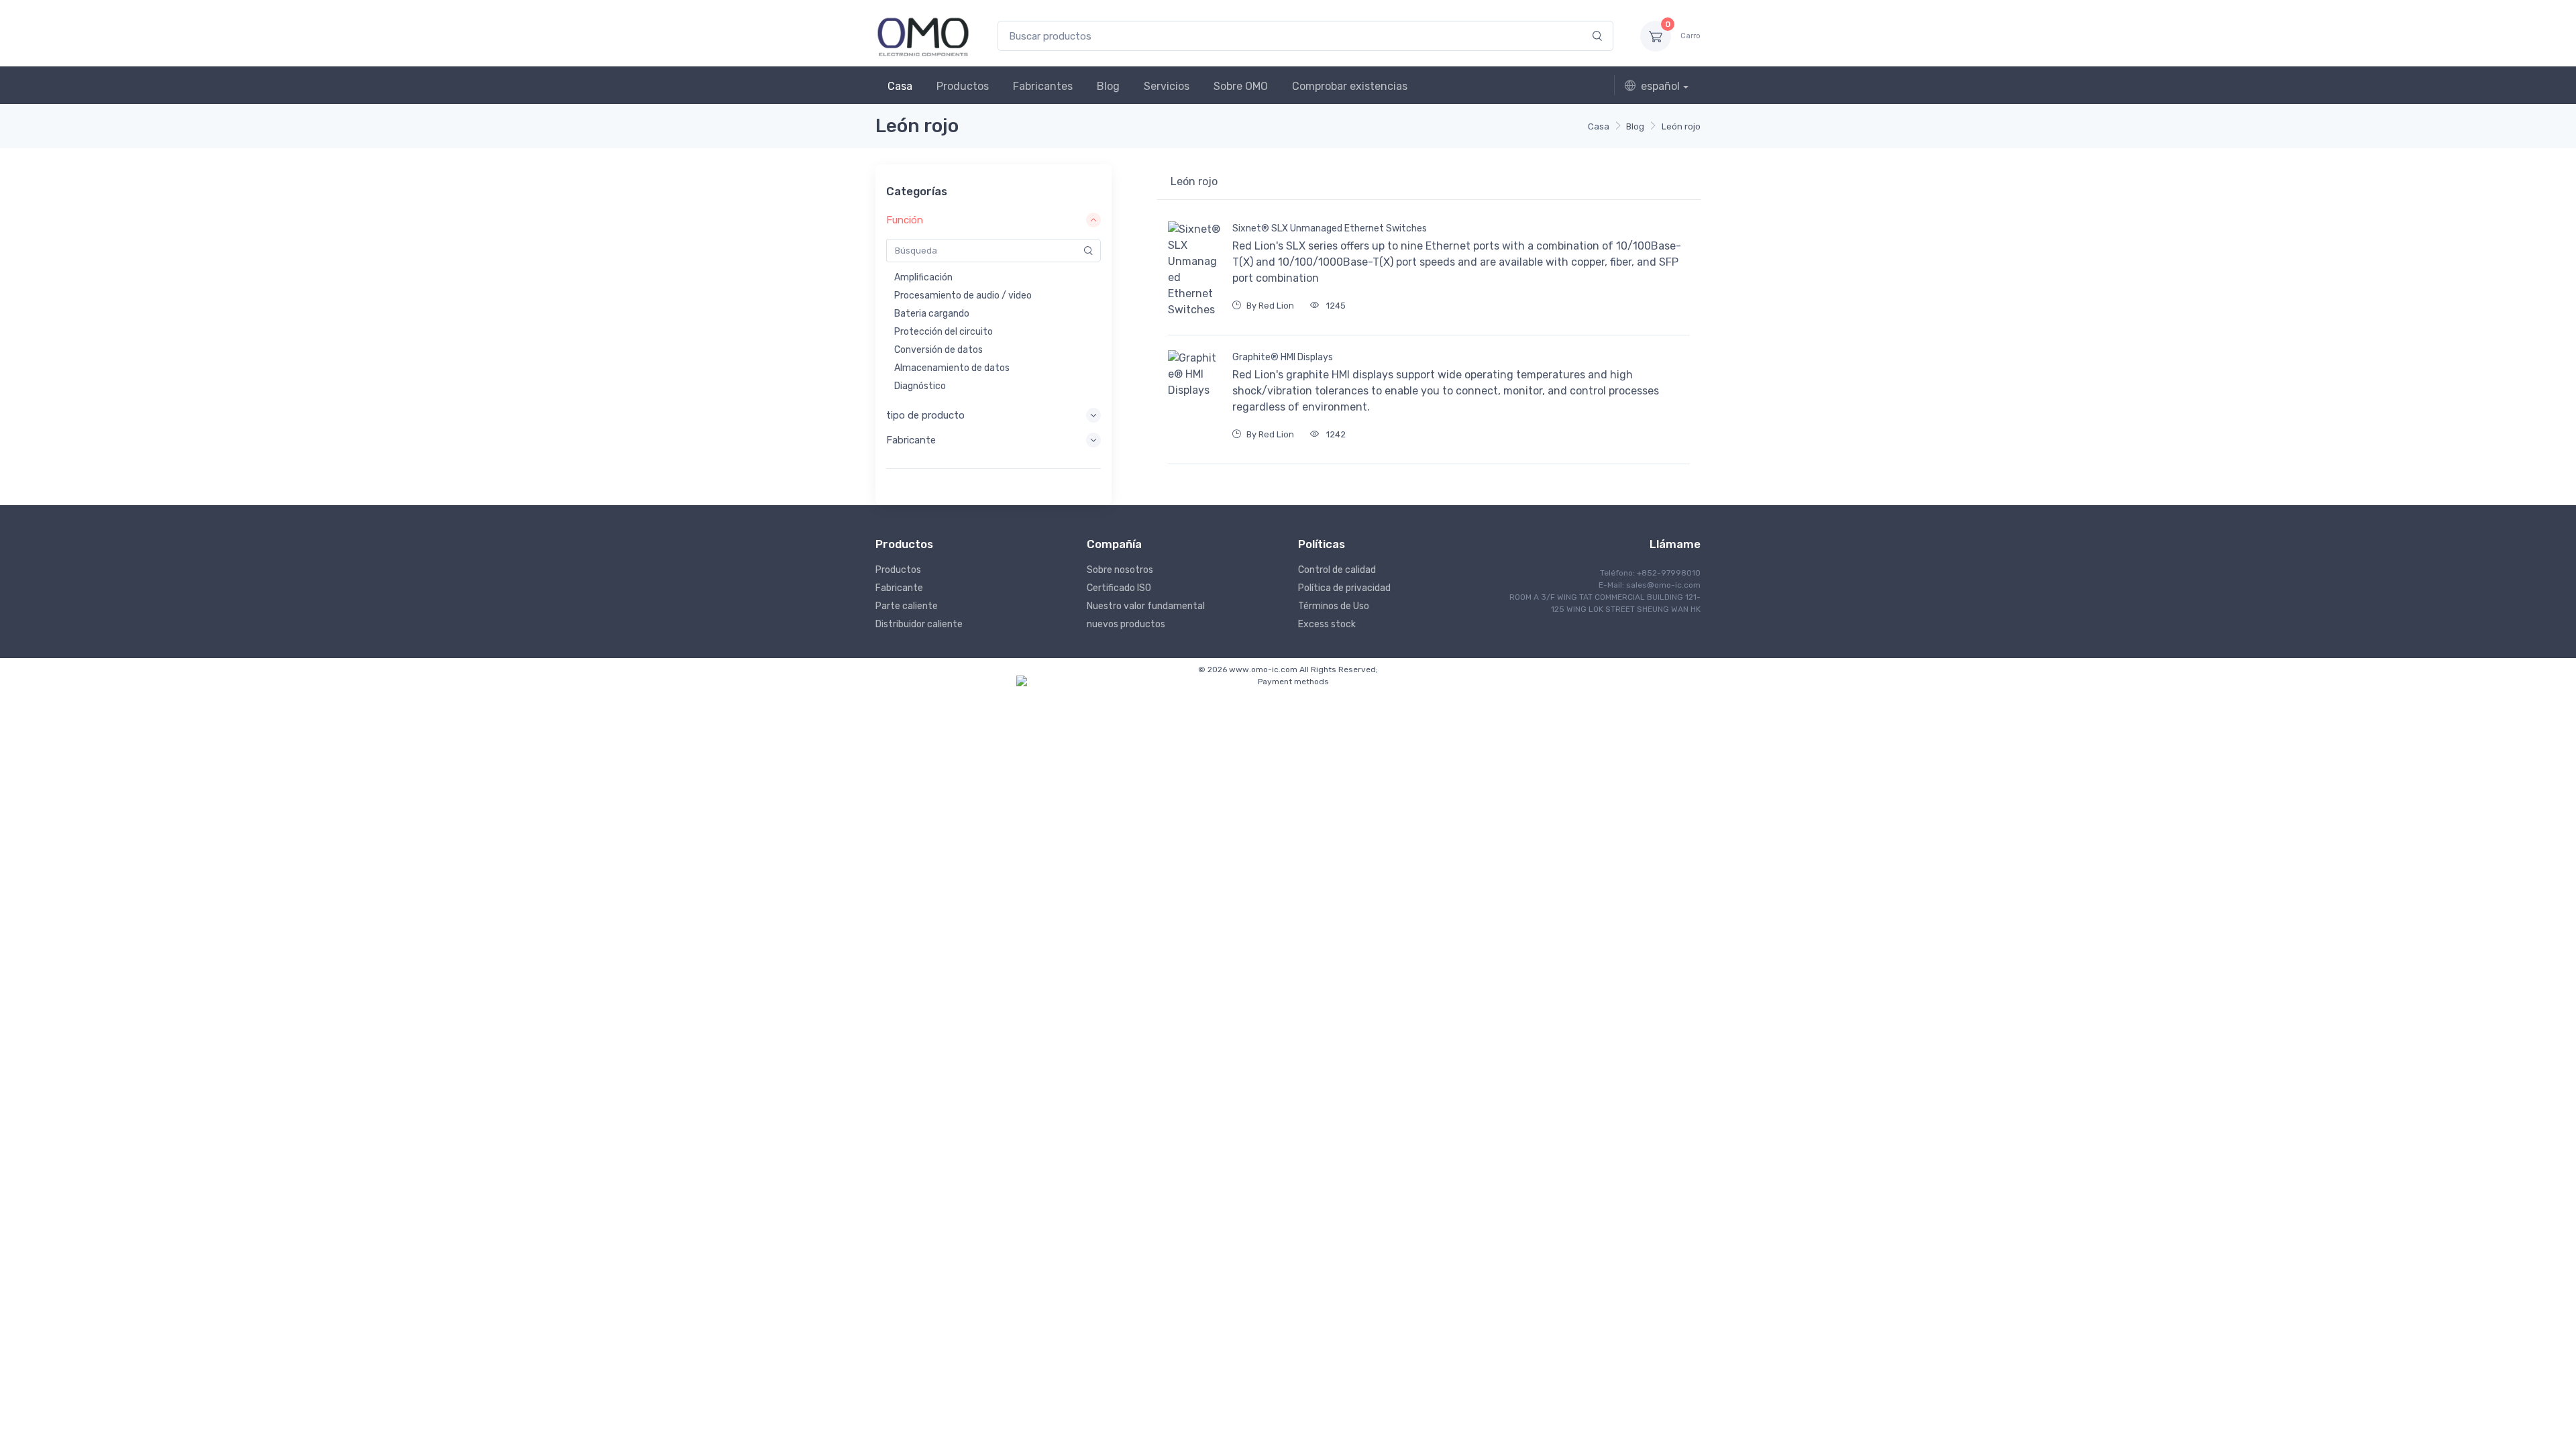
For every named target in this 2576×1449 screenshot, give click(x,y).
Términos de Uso (1334, 606)
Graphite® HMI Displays (1283, 357)
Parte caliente (907, 606)
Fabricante (899, 588)
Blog (1108, 86)
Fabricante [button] (911, 440)
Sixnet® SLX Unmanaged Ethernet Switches (1330, 228)
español (1660, 86)
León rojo (1681, 126)
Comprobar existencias (1350, 86)
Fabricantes (1043, 86)
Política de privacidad (1344, 588)
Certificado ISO (1119, 588)
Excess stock (1327, 624)
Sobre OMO (1241, 86)
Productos (963, 86)
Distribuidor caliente (919, 624)
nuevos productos (1126, 624)
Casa (900, 86)
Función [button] (905, 220)
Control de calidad (1337, 570)
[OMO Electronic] (923, 36)
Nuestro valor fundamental (1146, 606)
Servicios (1167, 86)
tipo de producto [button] (925, 415)
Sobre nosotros (1120, 570)
